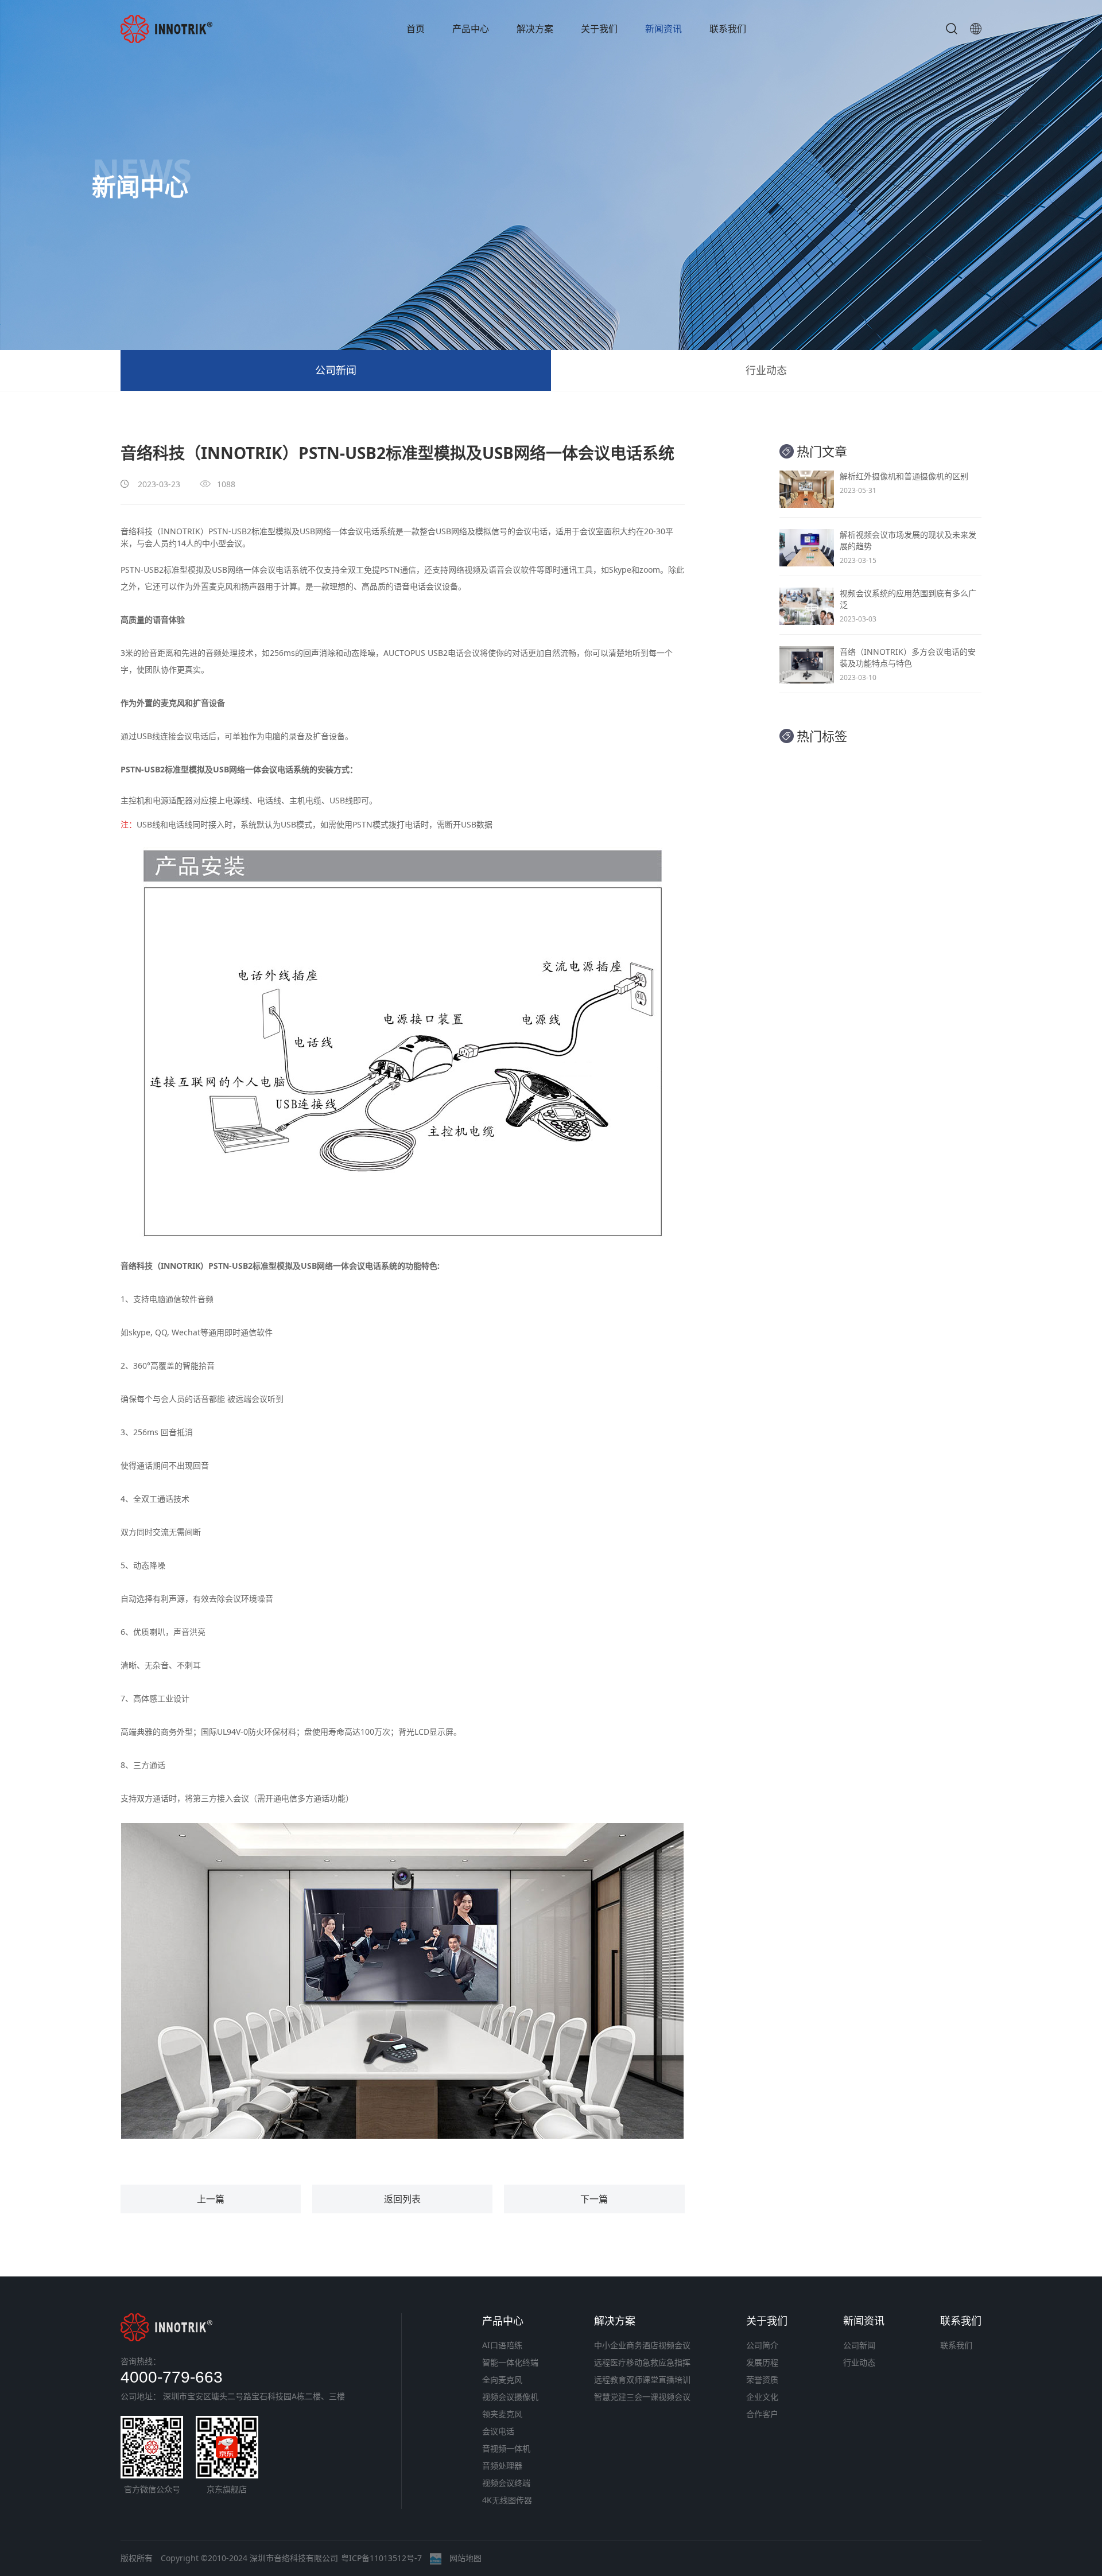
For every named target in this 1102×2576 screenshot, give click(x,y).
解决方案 (535, 29)
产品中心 (471, 29)
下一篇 (594, 2199)
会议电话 (498, 2431)
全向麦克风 (502, 2379)
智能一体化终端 (510, 2362)
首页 (416, 29)
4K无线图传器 (507, 2500)
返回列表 (402, 2199)
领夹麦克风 (502, 2414)
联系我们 (728, 29)
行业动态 (766, 370)
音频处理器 (502, 2466)
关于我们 (599, 29)
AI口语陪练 (502, 2345)
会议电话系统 (371, 531)
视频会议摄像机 (510, 2397)
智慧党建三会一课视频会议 (642, 2397)
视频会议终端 (506, 2483)
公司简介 (762, 2345)
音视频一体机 (506, 2448)
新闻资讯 (663, 29)
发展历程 (762, 2362)
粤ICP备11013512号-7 (381, 2558)
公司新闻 (336, 370)
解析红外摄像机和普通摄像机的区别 (904, 476)
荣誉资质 (762, 2379)
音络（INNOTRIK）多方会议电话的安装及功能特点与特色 (908, 657)
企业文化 (762, 2397)
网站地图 (465, 2558)
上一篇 (211, 2199)
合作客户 (762, 2414)
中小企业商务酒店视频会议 (642, 2345)
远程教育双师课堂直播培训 (642, 2379)
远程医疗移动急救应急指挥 (642, 2362)
